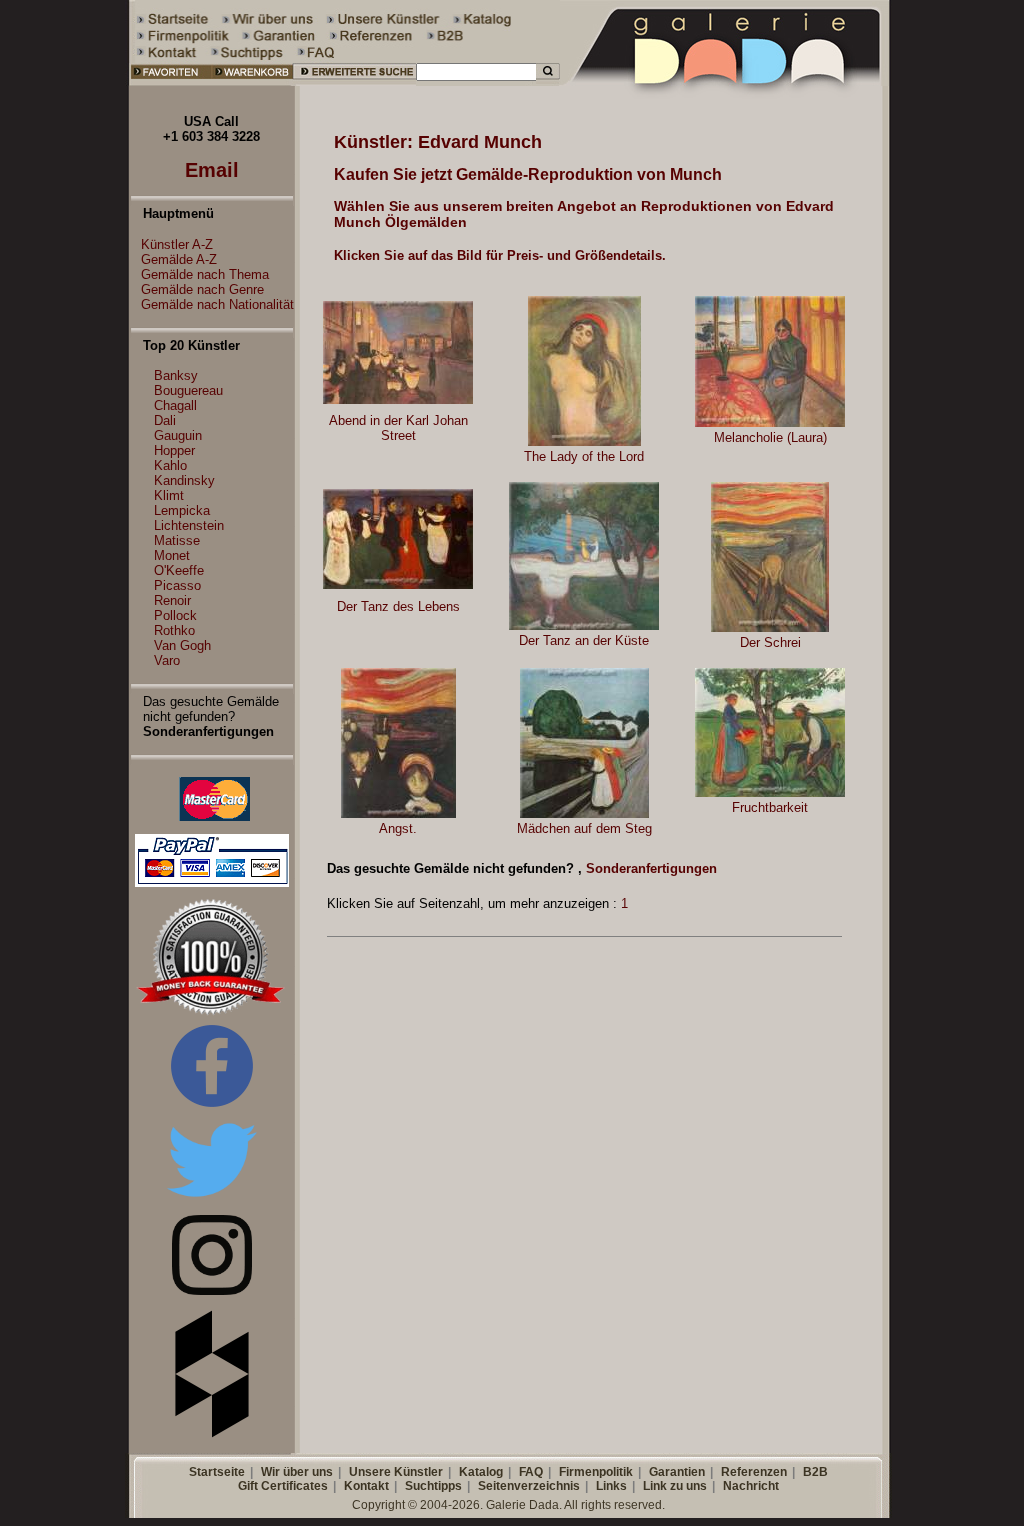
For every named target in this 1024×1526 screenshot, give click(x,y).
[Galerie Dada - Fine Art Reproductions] (726, 81)
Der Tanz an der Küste (584, 640)
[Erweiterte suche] (354, 81)
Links (611, 1486)
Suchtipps (433, 1486)
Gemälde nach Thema (205, 274)
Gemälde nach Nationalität (217, 304)
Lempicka (182, 510)
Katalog (481, 1472)
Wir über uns (297, 1472)
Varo (167, 660)
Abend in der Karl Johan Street (398, 428)
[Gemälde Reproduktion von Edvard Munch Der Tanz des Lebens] (398, 584)
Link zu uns (675, 1486)
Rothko (174, 630)
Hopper (174, 450)
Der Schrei (770, 642)
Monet (172, 555)
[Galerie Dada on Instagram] (212, 1290)
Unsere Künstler (396, 1472)
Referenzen (754, 1472)
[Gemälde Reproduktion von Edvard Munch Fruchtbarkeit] (770, 792)
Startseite (217, 1472)
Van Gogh (182, 645)
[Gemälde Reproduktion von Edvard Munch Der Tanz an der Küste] (584, 625)
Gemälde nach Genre (202, 289)
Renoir (172, 600)
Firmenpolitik (596, 1472)
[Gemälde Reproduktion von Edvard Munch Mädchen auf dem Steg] (584, 813)
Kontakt (366, 1486)
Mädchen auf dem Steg (584, 828)
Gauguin (178, 435)
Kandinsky (184, 480)
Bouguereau (188, 390)
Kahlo (170, 465)
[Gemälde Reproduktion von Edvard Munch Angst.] (398, 813)
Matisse (177, 540)
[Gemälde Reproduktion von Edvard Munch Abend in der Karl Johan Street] (398, 399)
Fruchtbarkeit (770, 807)
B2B (815, 1472)
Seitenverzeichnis (529, 1486)
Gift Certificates (283, 1486)
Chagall (175, 405)
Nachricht (751, 1486)
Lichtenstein (189, 525)
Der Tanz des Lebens (398, 606)
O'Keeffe (179, 570)
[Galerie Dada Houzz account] (212, 1433)
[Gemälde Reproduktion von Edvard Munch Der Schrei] (770, 627)
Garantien (677, 1472)
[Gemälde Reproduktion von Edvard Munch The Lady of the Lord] (584, 441)
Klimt (169, 495)
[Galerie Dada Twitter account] (212, 1200)
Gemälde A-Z (179, 259)
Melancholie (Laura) (770, 437)
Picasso (177, 585)
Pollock (175, 615)
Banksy (176, 375)
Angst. (398, 828)
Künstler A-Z (177, 244)
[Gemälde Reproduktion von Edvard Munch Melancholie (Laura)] (770, 422)
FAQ (531, 1472)
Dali (165, 420)
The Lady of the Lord (584, 456)
